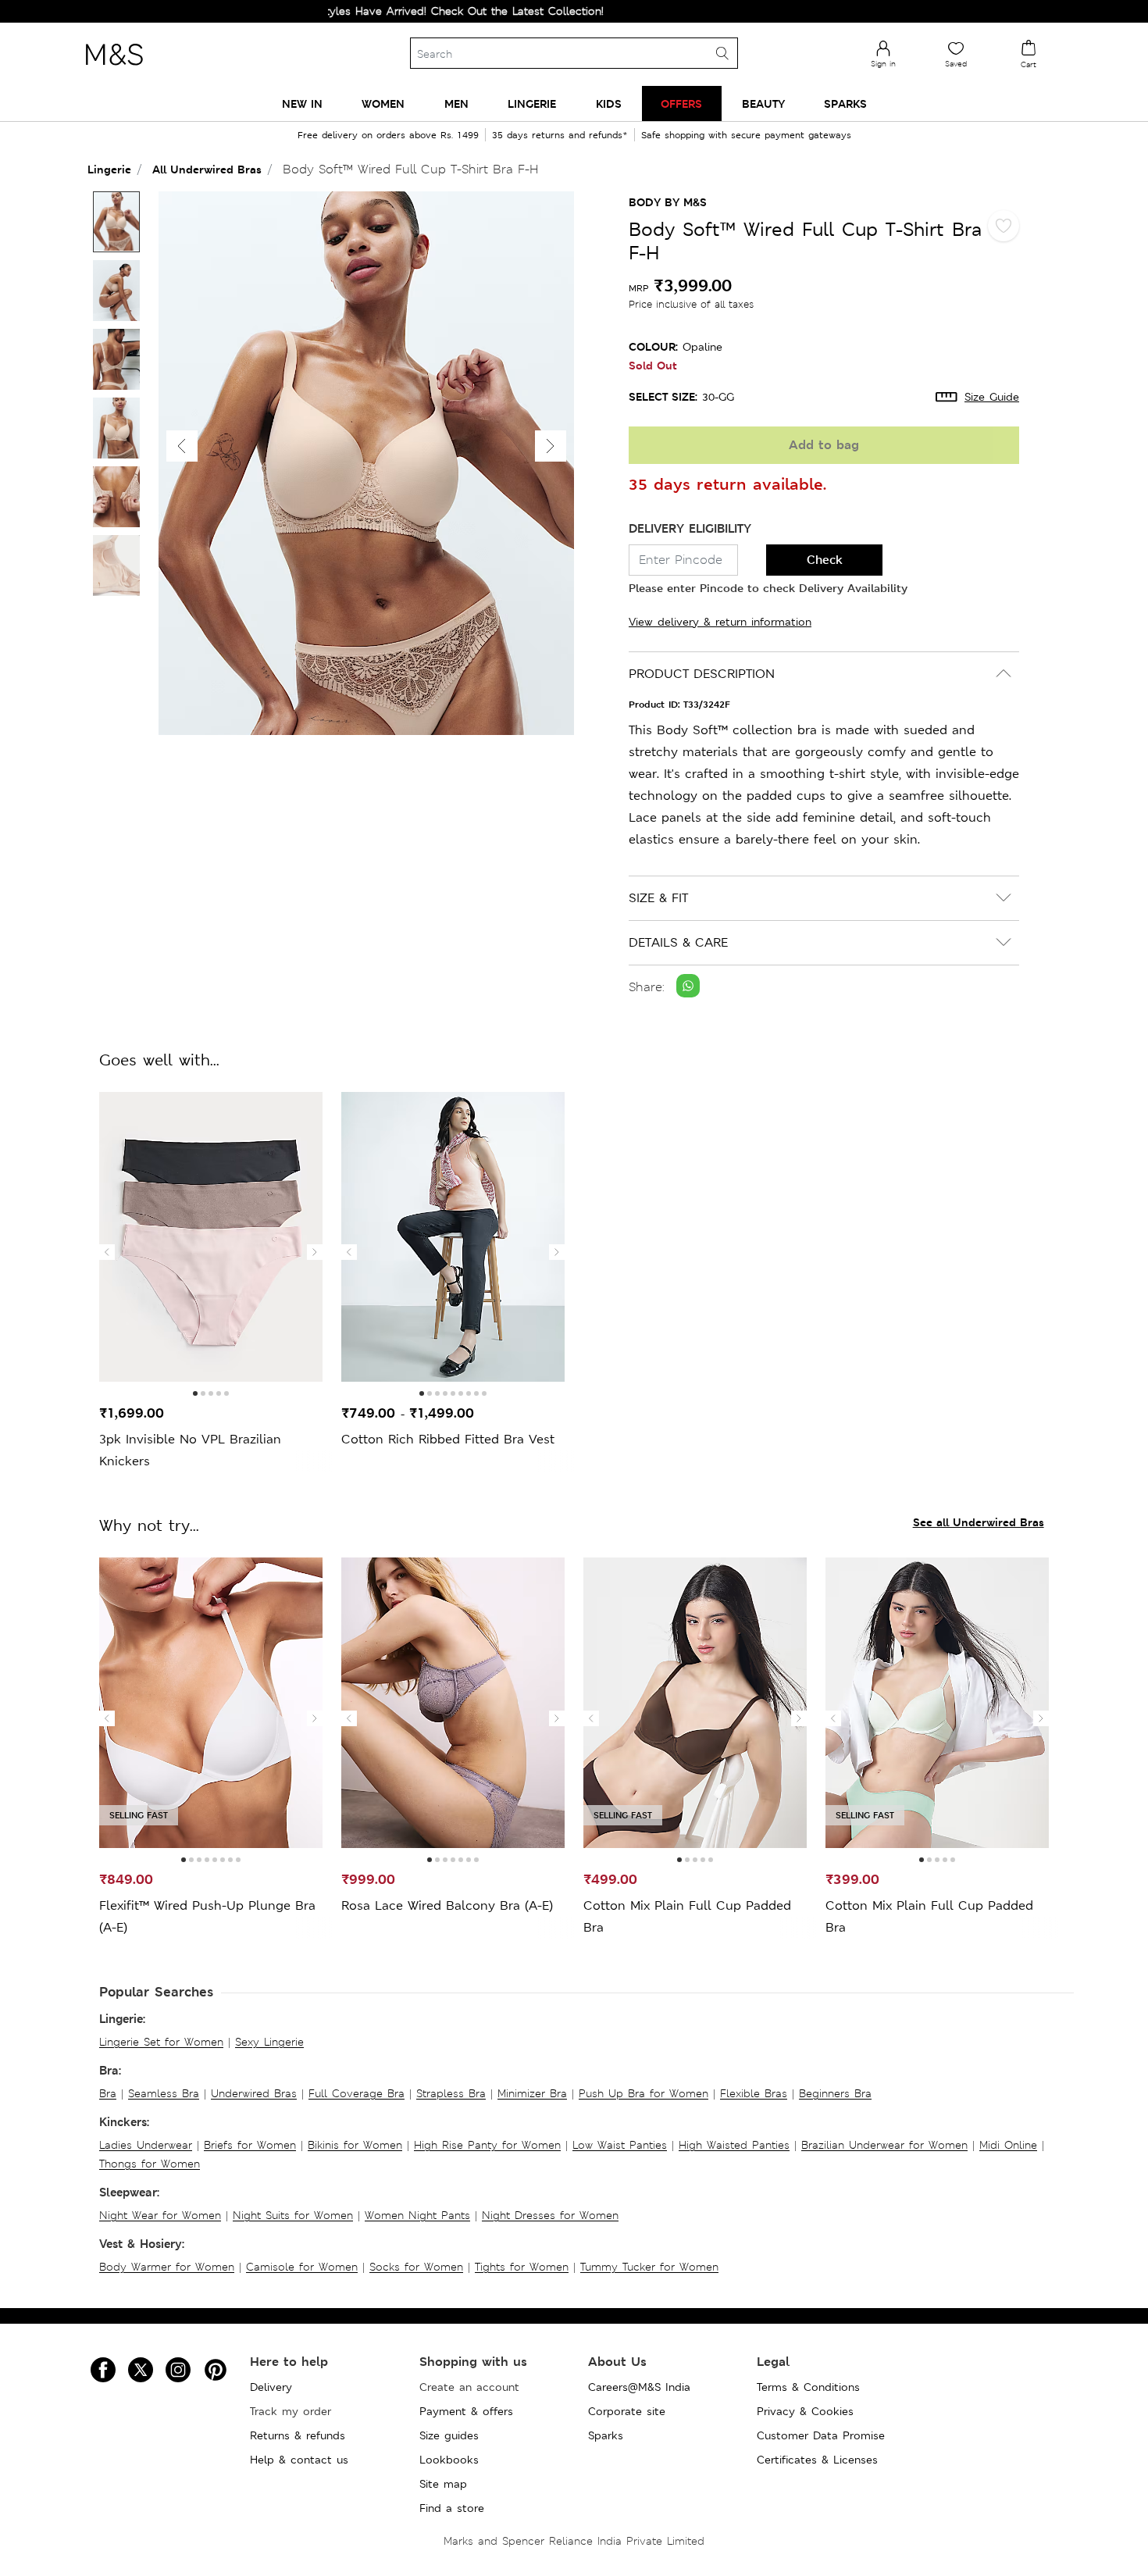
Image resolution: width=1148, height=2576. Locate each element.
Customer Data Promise (821, 2435)
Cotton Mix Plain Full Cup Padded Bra (687, 1916)
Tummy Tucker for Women (649, 2267)
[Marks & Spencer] (114, 70)
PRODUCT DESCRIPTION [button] (702, 674)
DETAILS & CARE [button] (678, 942)
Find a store (452, 2508)
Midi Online (1008, 2145)
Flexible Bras (754, 2093)
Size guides (449, 2435)
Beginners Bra (835, 2093)
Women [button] (383, 103)
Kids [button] (609, 103)
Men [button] (456, 103)
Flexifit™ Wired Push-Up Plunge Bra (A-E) (207, 1916)
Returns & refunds (298, 2435)
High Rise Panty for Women (487, 2145)
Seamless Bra (164, 2093)
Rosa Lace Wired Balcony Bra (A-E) (447, 1905)
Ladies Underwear (146, 2145)
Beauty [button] (763, 103)
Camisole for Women (302, 2267)
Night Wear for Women (160, 2215)
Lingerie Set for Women (161, 2042)
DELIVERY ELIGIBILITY (690, 528)
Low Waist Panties (620, 2145)
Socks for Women (416, 2267)
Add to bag (824, 445)
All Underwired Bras (207, 169)
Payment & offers (466, 2411)
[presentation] (107, 1252)
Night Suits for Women (293, 2215)
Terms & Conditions (808, 2387)
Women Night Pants (417, 2215)
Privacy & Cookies (805, 2411)
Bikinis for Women (355, 2145)
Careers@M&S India (639, 2387)
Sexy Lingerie (269, 2042)
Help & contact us (299, 2460)
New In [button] (302, 103)
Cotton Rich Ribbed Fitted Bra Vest (448, 1439)
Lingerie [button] (532, 103)
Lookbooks (449, 2460)
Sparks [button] (845, 103)
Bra (108, 2093)
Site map (443, 2484)
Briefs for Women (250, 2145)
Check (825, 560)
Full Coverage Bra (357, 2093)
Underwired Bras (254, 2093)
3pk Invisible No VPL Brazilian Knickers (190, 1450)
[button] (551, 446)
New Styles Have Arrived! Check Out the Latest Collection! (386, 11)
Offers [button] (681, 103)
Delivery (271, 2387)
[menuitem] (302, 103)
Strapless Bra (451, 2093)
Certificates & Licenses (817, 2460)
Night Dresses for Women (550, 2215)
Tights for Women (522, 2267)
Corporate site (627, 2411)
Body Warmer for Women (167, 2267)
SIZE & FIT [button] (658, 898)
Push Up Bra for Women (644, 2093)
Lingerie (109, 169)
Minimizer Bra (532, 2093)
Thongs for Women (150, 2164)
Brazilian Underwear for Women (884, 2145)
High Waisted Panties (734, 2145)
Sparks (606, 2435)
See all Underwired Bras (979, 1522)
